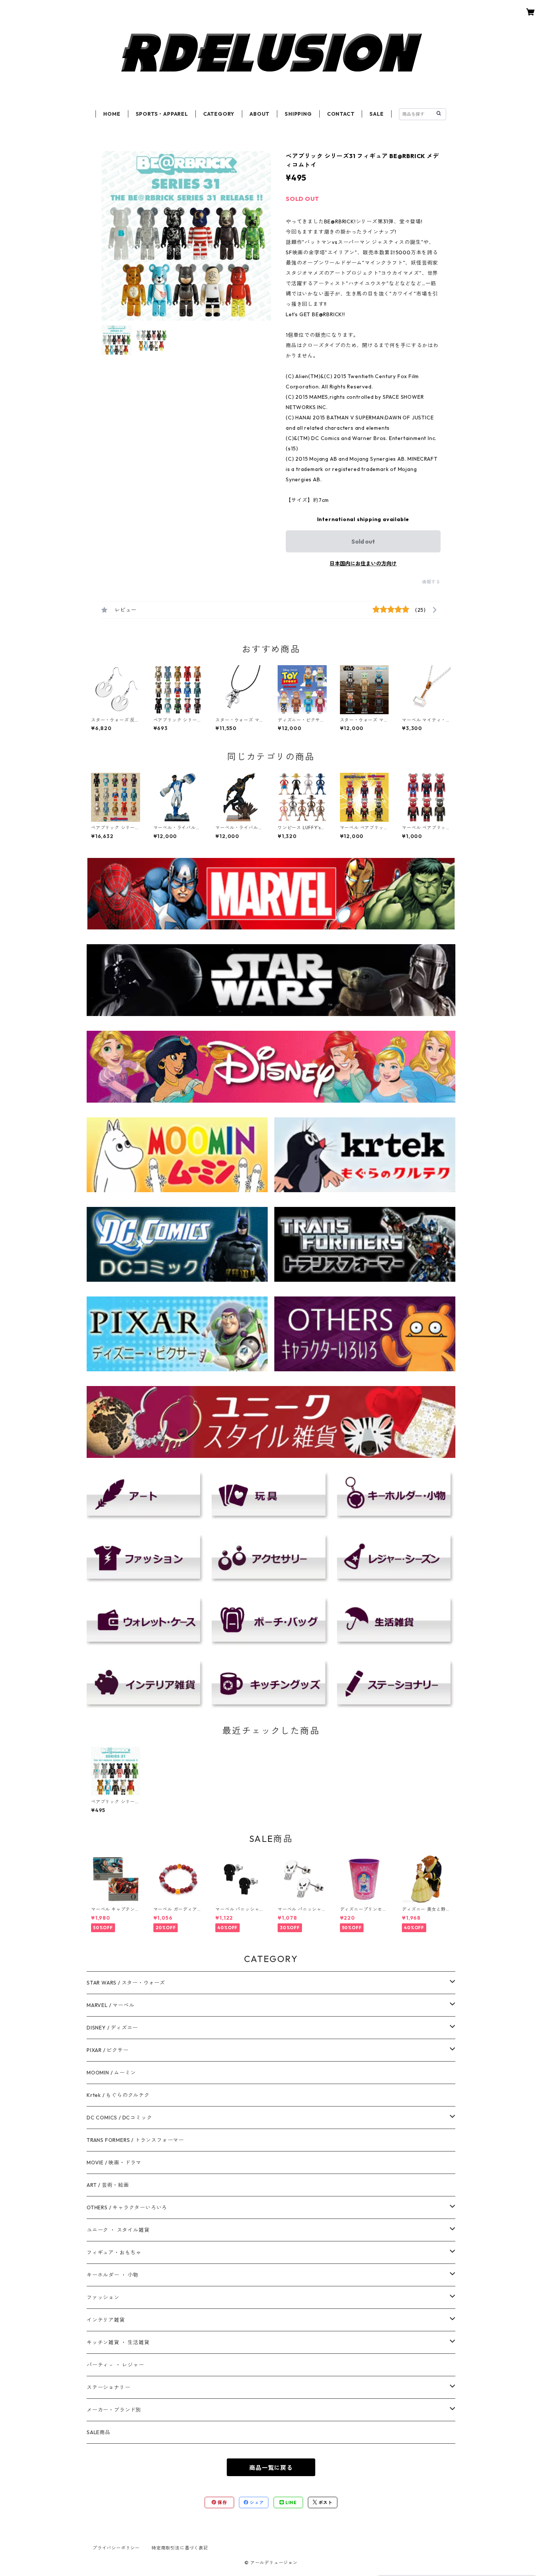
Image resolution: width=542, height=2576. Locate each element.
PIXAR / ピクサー (108, 2050)
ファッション (103, 2297)
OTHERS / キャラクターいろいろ (127, 2207)
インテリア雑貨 (106, 2320)
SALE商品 (99, 2432)
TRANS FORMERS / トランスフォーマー (135, 2140)
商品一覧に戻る (271, 2468)
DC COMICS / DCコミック (119, 2118)
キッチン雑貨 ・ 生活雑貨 (118, 2342)
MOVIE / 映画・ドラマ (114, 2163)
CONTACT (341, 114)
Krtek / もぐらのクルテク (118, 2095)
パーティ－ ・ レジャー (115, 2365)
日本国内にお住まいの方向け (363, 563)
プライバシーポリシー (116, 2548)
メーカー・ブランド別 (114, 2410)
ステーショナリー (108, 2387)
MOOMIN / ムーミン (111, 2073)
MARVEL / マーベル (110, 2005)
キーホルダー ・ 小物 (113, 2275)
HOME (112, 114)
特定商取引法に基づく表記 (180, 2548)
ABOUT (260, 114)
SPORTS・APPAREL (162, 114)
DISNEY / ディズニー (112, 2028)
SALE (376, 114)
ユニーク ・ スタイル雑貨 (118, 2230)
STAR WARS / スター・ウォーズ (126, 1983)
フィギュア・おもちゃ (114, 2252)
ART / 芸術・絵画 (108, 2185)
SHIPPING (298, 114)
